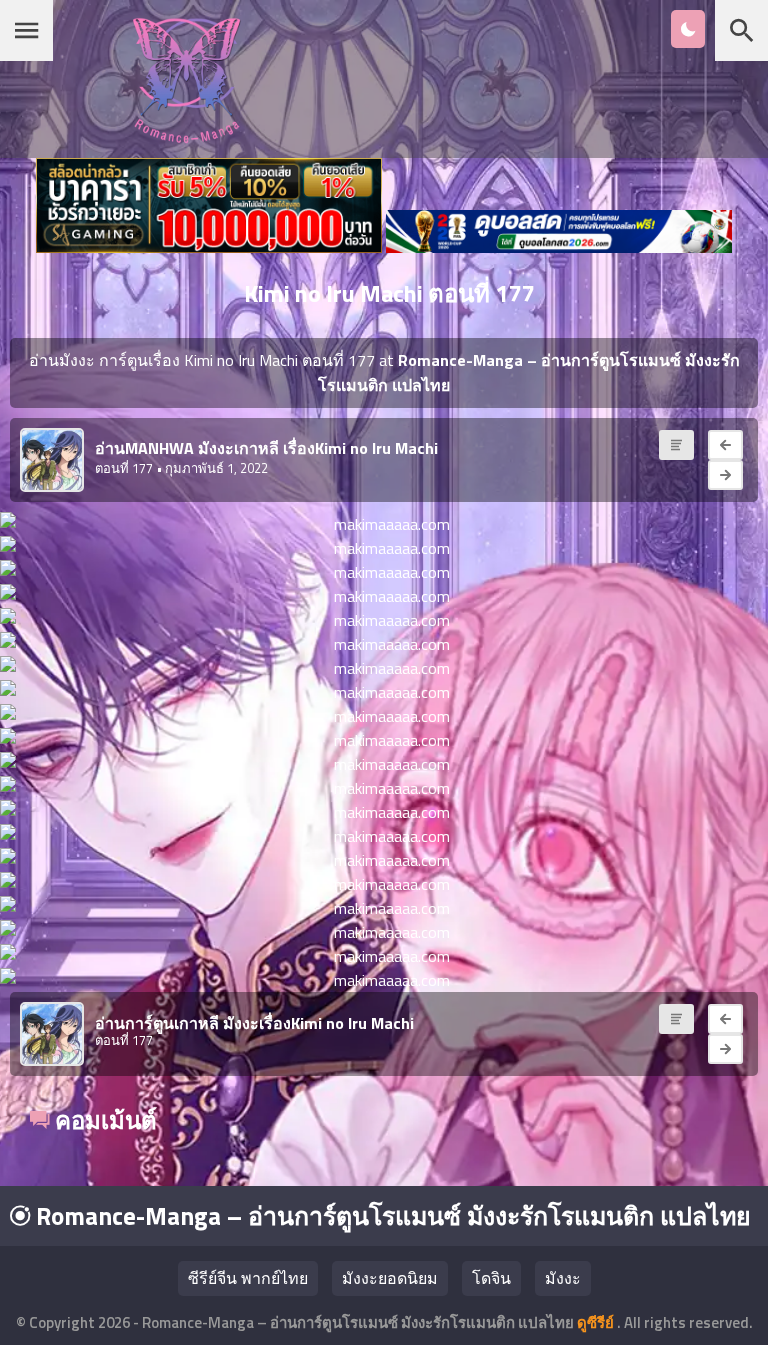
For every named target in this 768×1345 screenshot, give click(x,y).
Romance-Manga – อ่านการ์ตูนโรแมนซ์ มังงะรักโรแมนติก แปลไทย (390, 1216)
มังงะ (563, 1278)
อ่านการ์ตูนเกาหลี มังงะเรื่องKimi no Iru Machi (254, 1023)
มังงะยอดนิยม (390, 1278)
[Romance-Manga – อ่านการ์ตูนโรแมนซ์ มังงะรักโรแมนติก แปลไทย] (186, 137)
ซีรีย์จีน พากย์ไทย (248, 1278)
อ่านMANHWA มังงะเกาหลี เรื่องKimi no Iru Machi (266, 448)
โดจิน (491, 1278)
